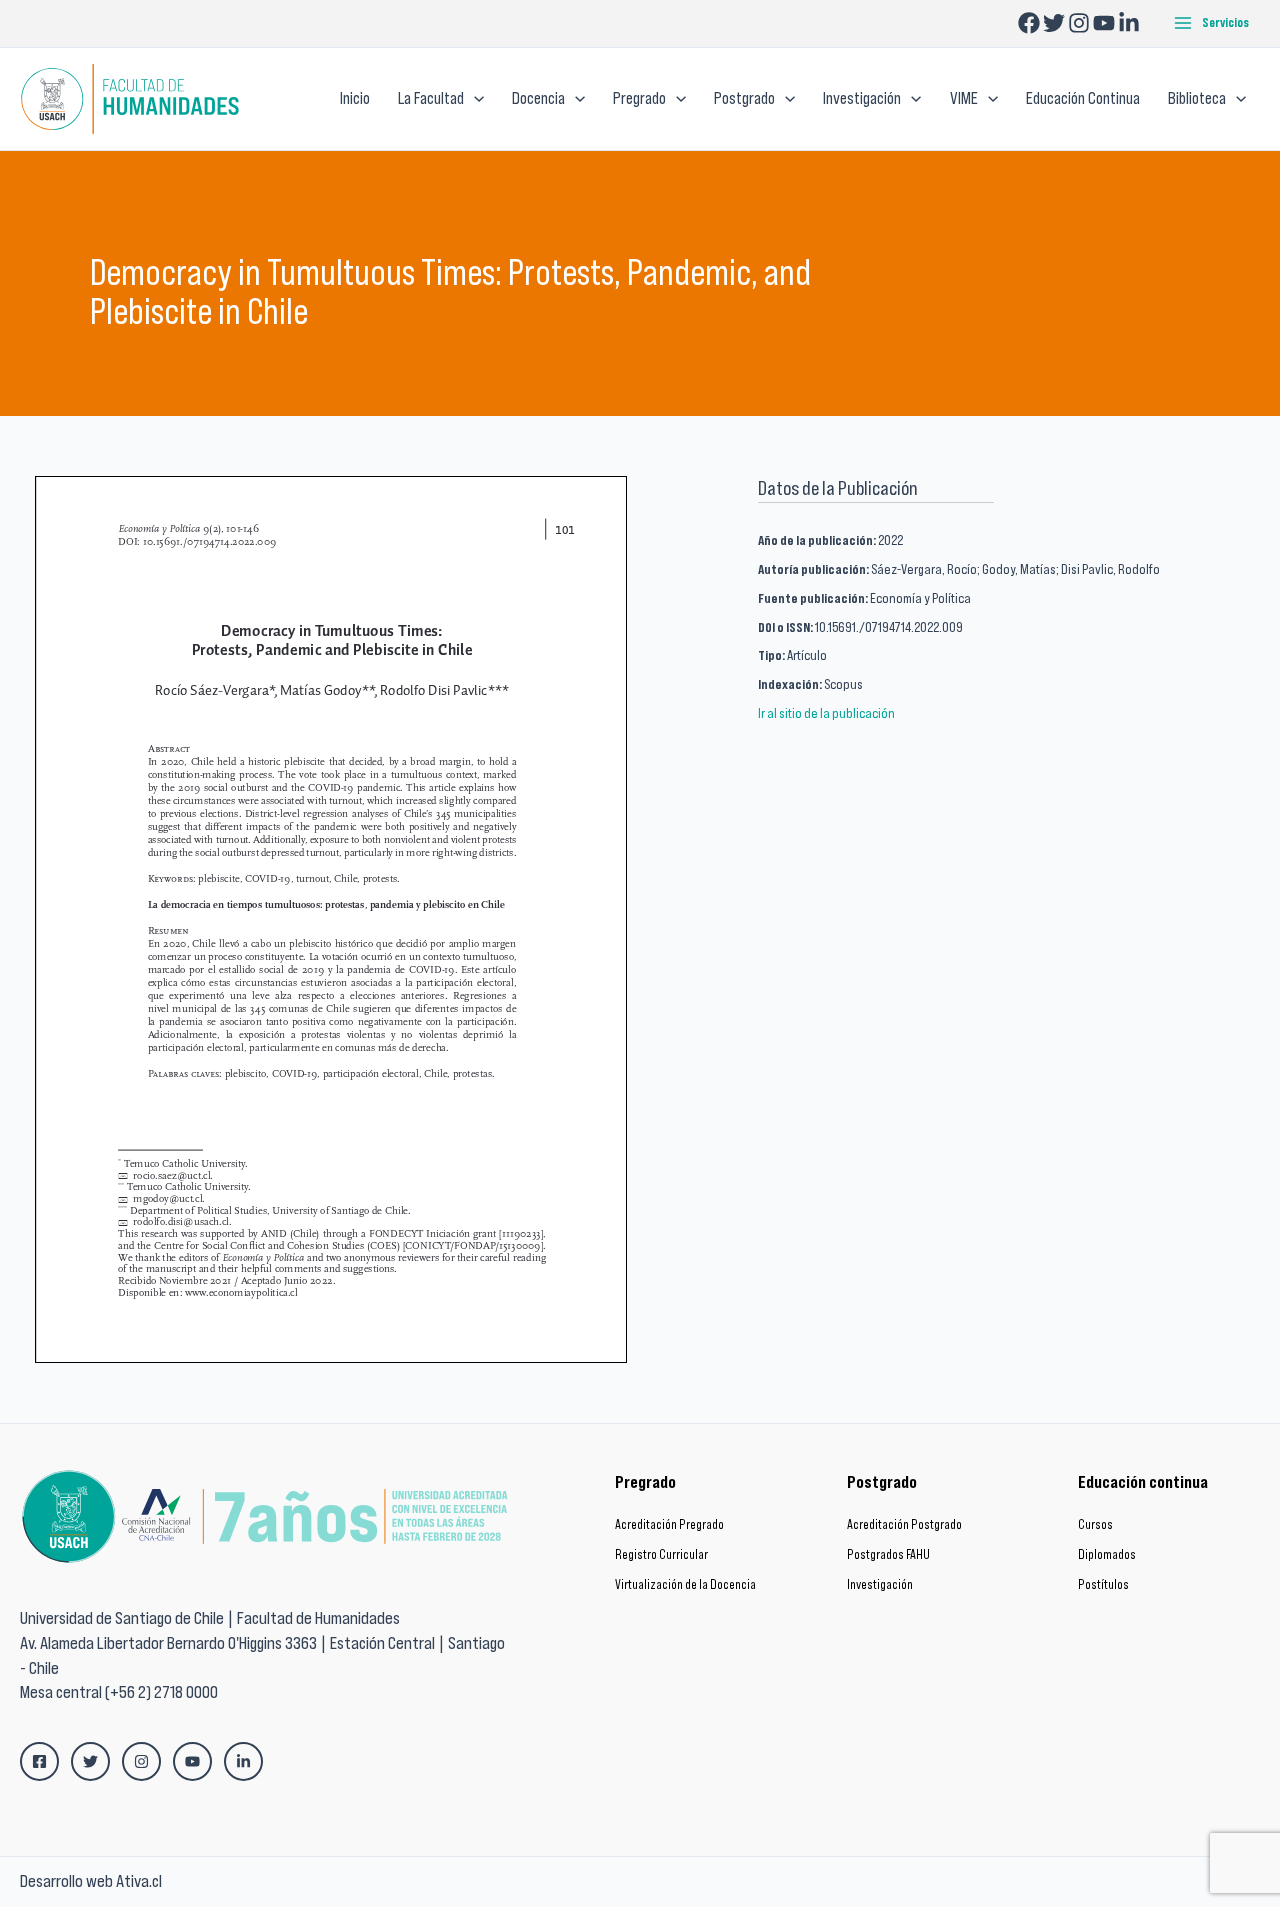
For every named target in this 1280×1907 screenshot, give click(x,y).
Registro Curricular (661, 1554)
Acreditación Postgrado (904, 1524)
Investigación (880, 1584)
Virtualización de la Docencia (685, 1584)
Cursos (1095, 1524)
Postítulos (1103, 1584)
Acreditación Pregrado (669, 1524)
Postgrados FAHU (888, 1554)
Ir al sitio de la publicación (826, 713)
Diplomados (1107, 1554)
